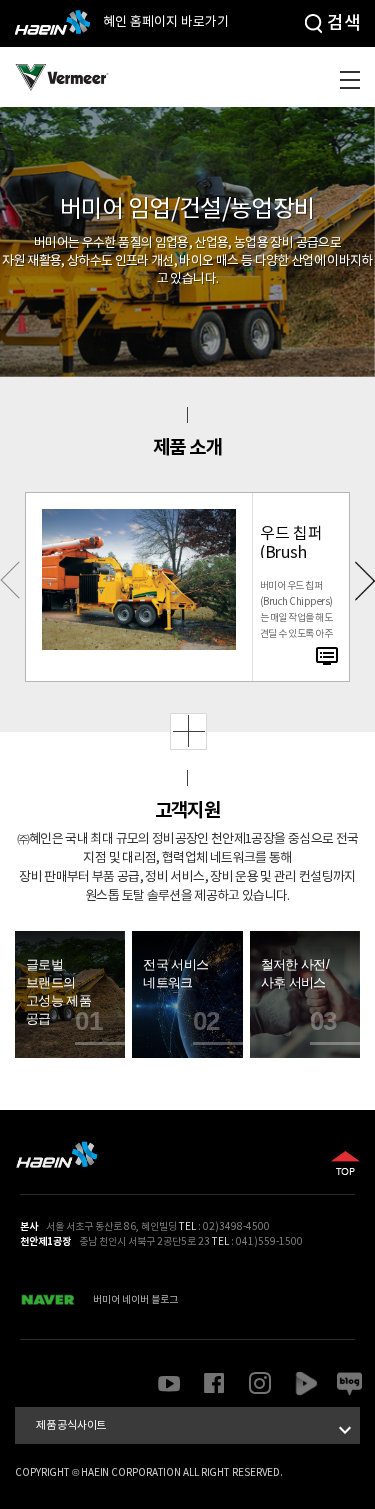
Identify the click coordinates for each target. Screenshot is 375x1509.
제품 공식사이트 (196, 1430)
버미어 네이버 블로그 (135, 1300)
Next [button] (365, 587)
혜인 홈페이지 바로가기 (164, 22)
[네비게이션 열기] (350, 80)
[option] (187, 587)
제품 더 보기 (188, 731)
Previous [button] (10, 587)
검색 (343, 23)
